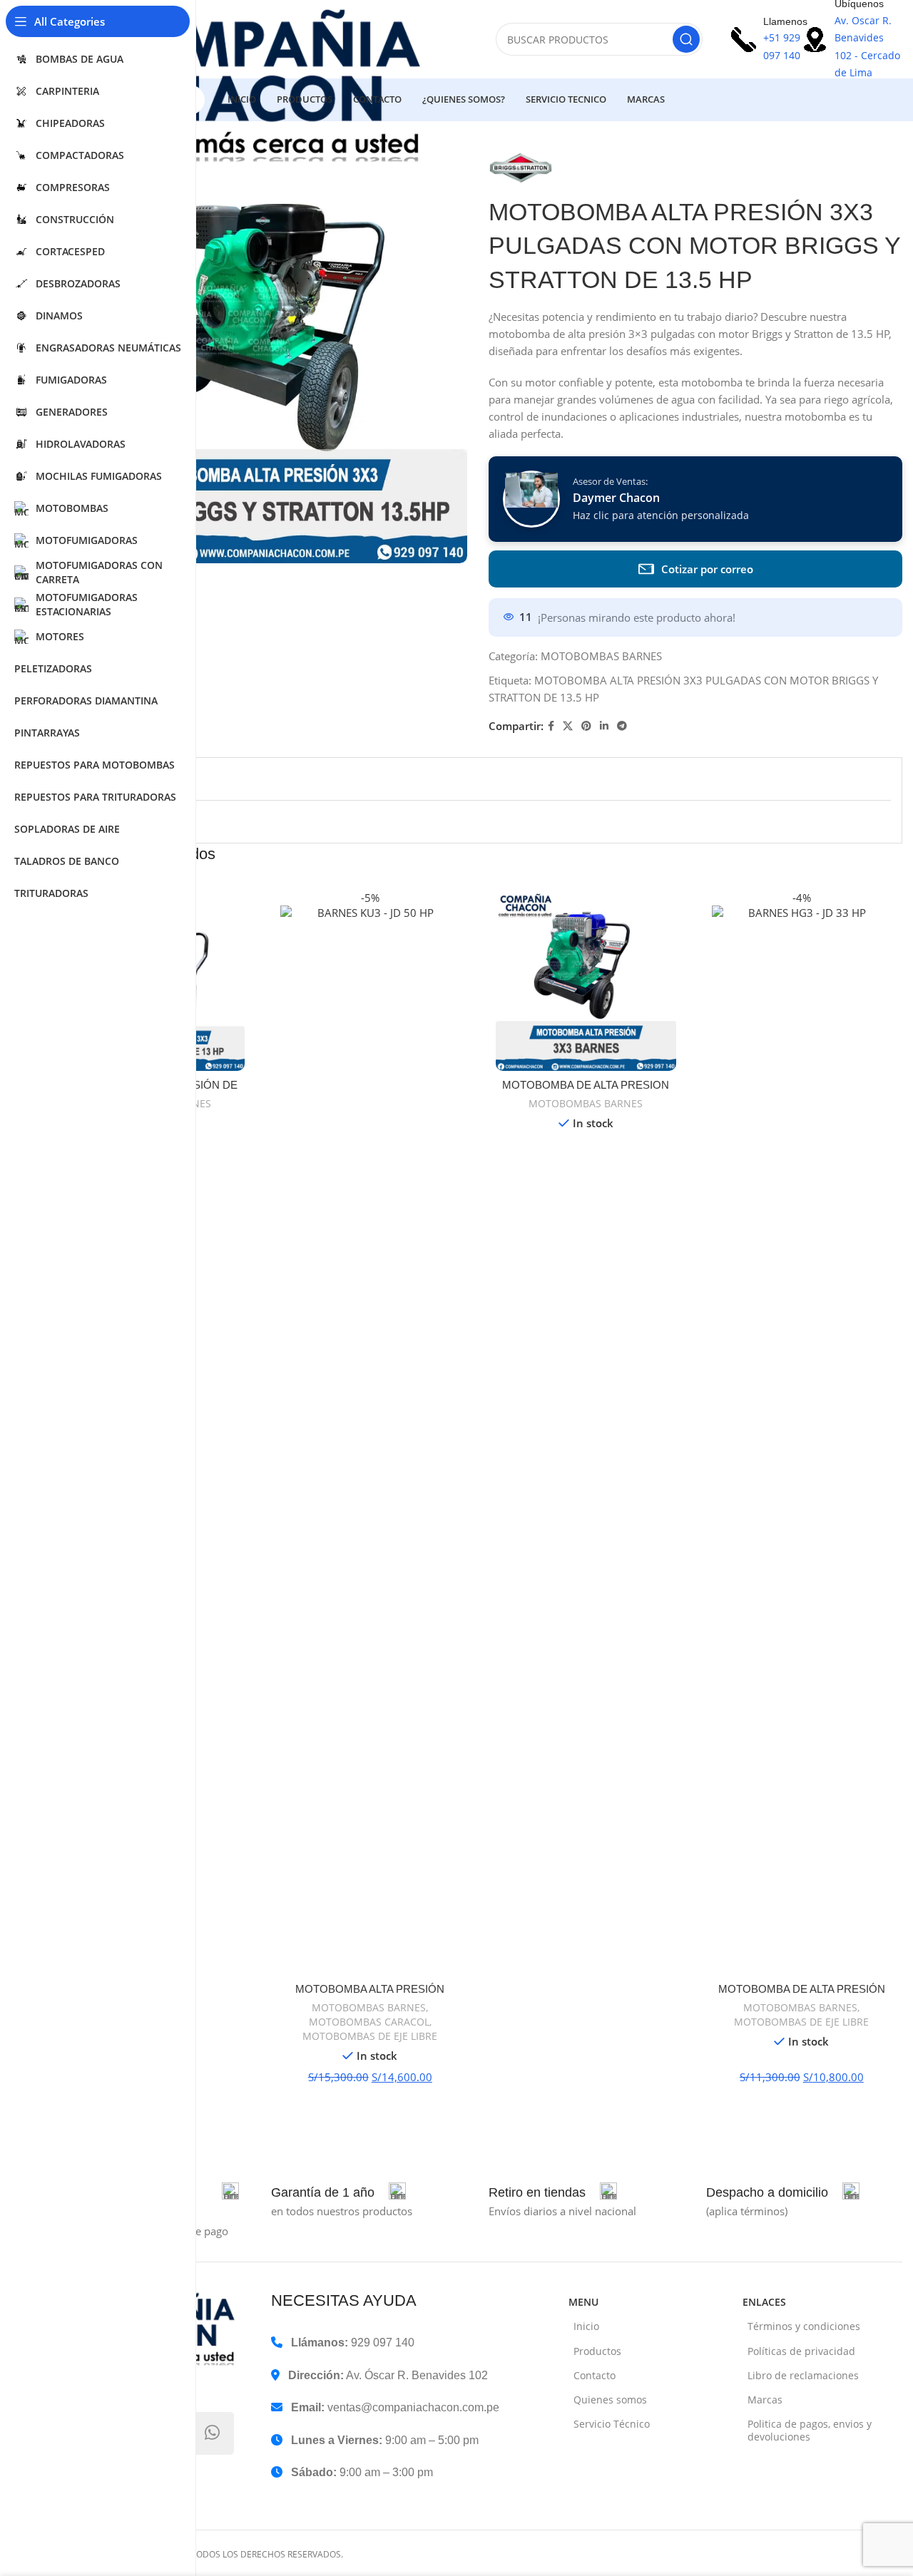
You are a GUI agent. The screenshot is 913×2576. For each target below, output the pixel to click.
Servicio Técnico (612, 2424)
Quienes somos (610, 2400)
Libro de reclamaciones (803, 2375)
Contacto (595, 2375)
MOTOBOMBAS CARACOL (369, 2022)
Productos (597, 2351)
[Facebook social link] (551, 726)
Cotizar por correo (707, 569)
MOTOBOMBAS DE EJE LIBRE (370, 2036)
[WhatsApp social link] (213, 2433)
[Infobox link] (338, 2192)
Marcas (765, 2400)
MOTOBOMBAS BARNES (601, 656)
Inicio (586, 2326)
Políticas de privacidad (801, 2351)
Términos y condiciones (804, 2326)
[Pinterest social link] (586, 726)
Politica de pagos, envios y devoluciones (810, 2430)
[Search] (686, 39)
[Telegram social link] (622, 726)
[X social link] (568, 726)
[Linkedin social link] (604, 726)
